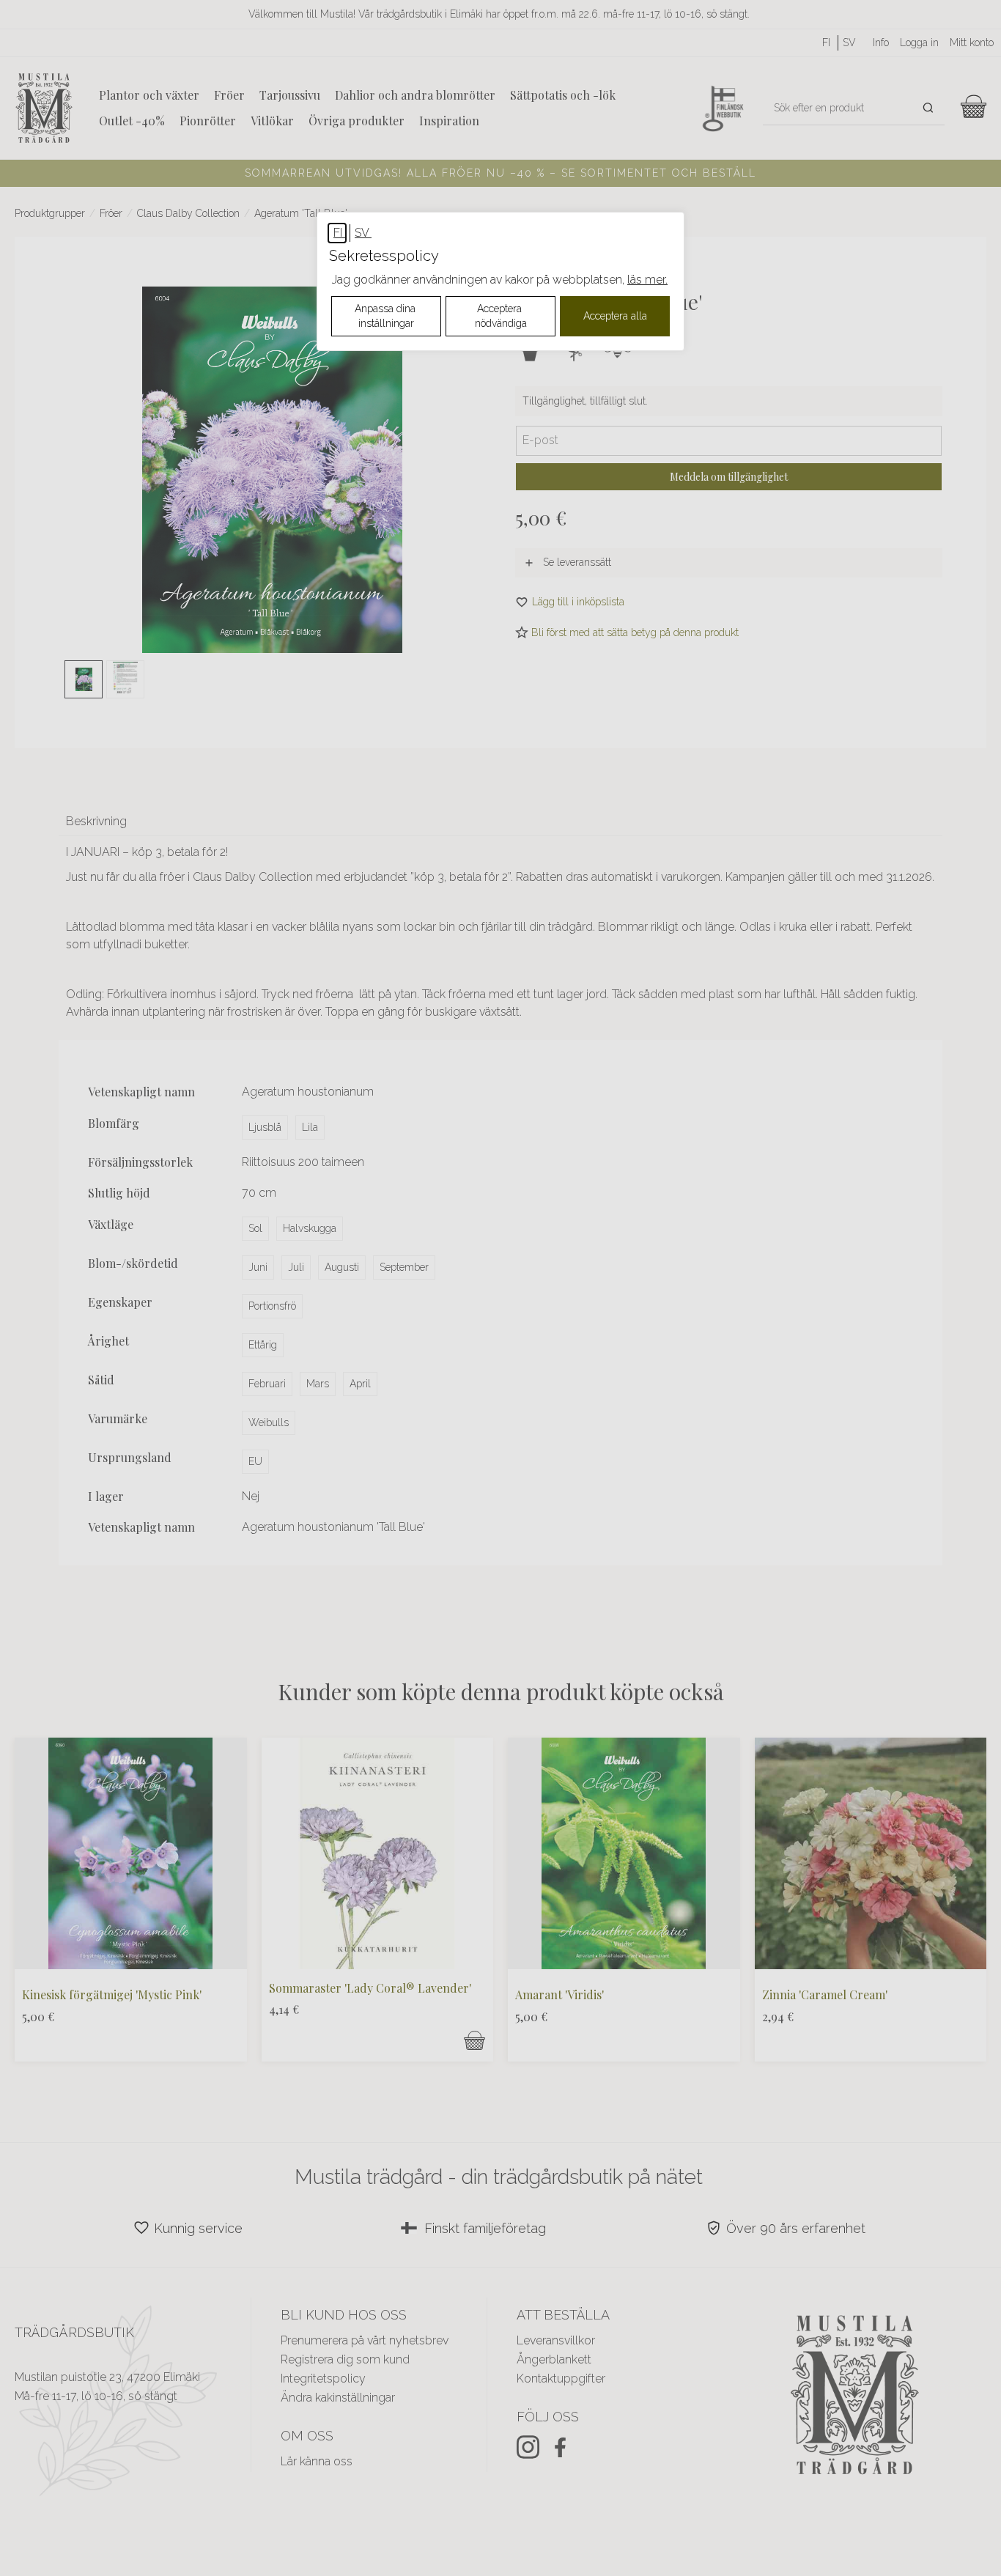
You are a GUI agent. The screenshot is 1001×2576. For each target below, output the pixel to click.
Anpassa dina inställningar (387, 316)
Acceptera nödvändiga (501, 316)
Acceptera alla (615, 316)
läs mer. (647, 280)
